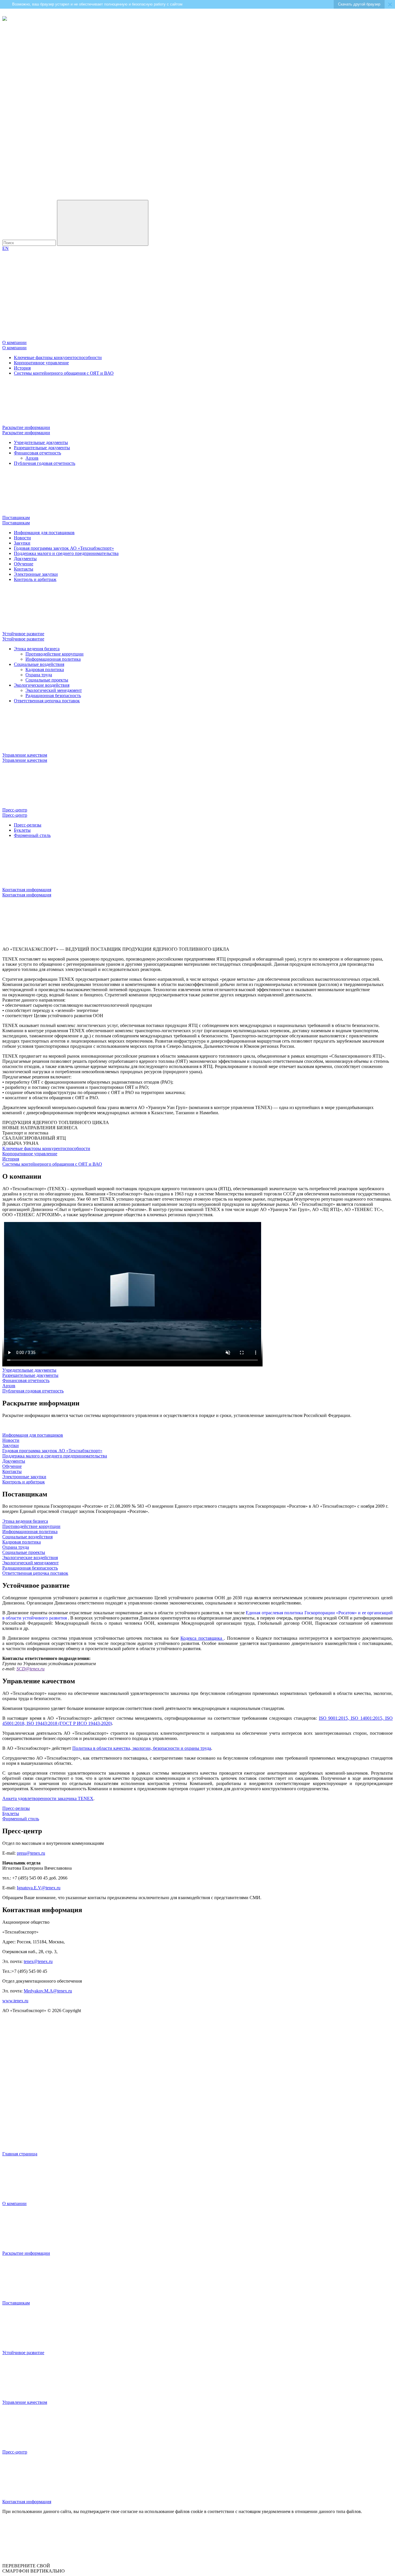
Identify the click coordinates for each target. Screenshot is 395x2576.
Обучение (24, 564)
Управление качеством (25, 760)
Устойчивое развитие (23, 639)
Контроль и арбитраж (35, 579)
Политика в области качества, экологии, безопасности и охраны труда (142, 1748)
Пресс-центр (15, 815)
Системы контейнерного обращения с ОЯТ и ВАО (64, 373)
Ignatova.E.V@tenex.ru (39, 1888)
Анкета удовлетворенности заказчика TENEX (48, 1798)
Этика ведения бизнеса (37, 649)
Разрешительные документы (42, 448)
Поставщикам (16, 523)
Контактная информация (27, 895)
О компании (14, 348)
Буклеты (22, 830)
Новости (22, 538)
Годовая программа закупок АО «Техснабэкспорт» (64, 548)
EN (5, 248)
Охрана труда (39, 675)
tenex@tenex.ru (38, 1961)
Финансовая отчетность (37, 453)
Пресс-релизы (28, 825)
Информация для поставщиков (44, 533)
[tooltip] (5, 19)
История (22, 368)
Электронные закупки (36, 574)
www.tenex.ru (15, 2001)
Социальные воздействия (39, 664)
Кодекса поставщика (202, 1638)
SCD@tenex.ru (31, 1669)
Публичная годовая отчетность (45, 463)
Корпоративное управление (41, 363)
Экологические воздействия (42, 685)
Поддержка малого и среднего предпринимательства (66, 553)
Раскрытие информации (26, 433)
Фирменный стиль (32, 835)
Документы (25, 559)
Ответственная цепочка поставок (47, 701)
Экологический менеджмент (54, 690)
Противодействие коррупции (55, 654)
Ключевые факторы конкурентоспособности (58, 357)
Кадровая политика (45, 669)
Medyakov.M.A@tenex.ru (48, 1991)
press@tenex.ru (31, 1853)
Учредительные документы (41, 442)
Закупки (22, 543)
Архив (32, 458)
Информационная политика (53, 659)
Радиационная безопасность (53, 695)
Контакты (24, 569)
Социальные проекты (47, 680)
